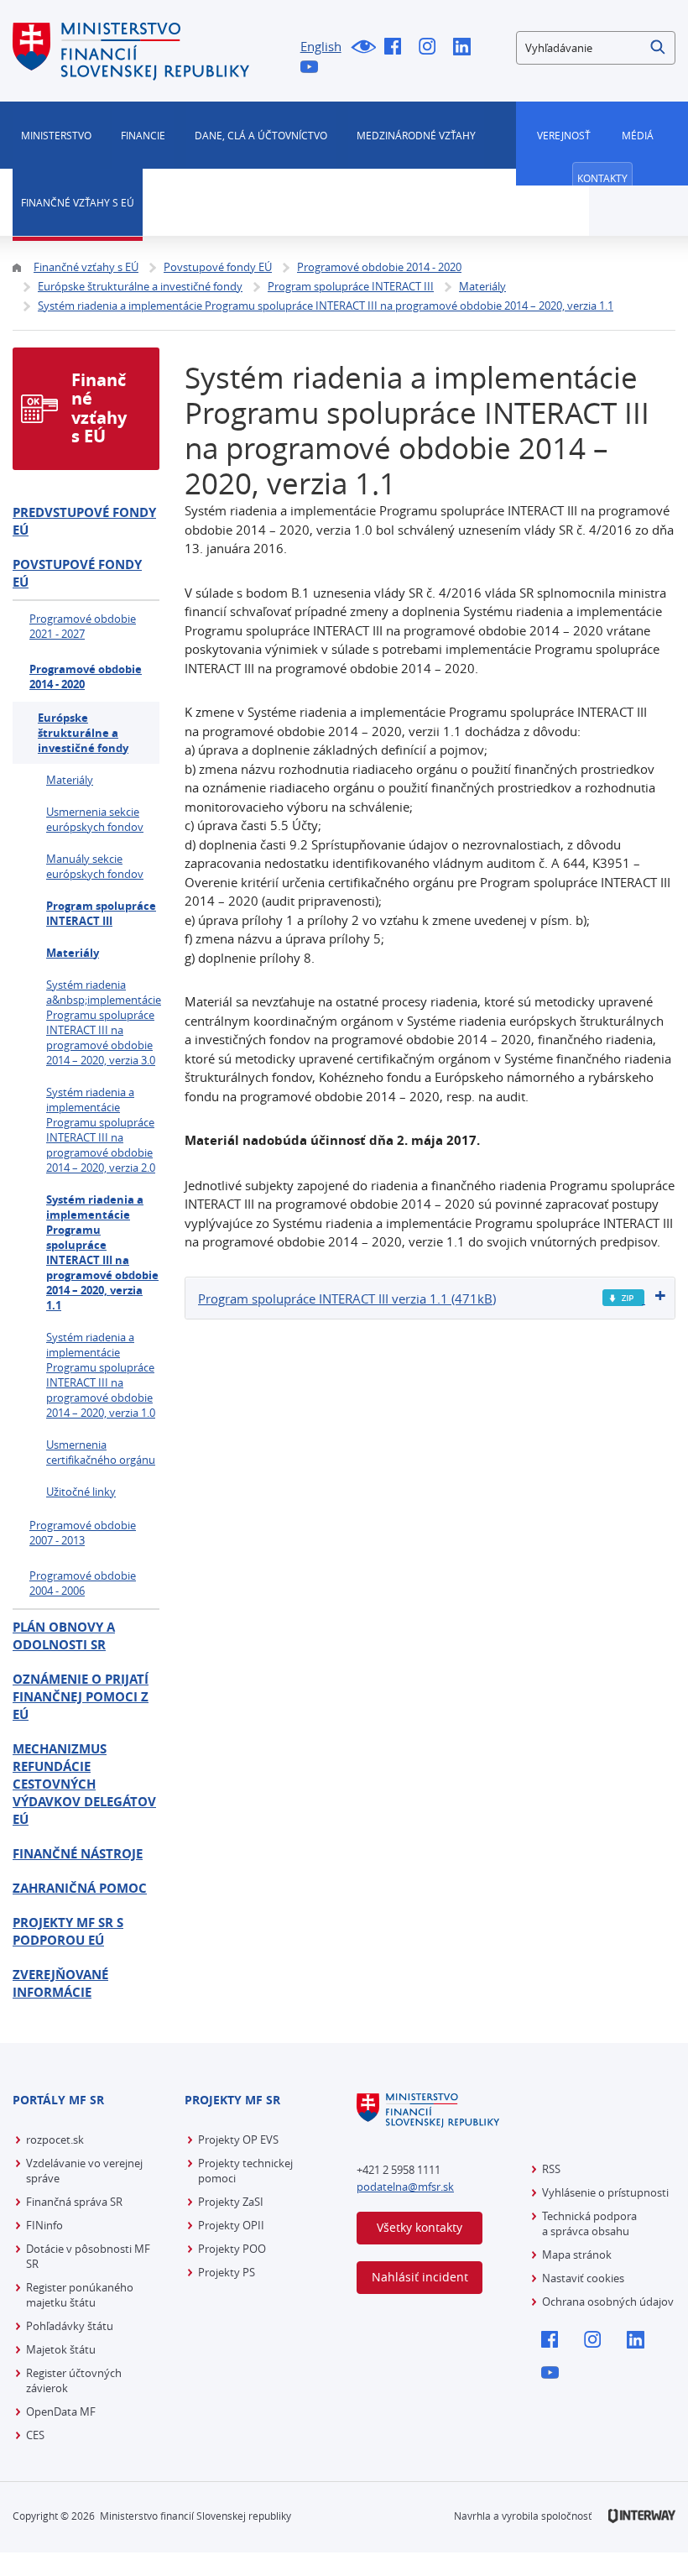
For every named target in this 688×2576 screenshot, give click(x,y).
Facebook (397, 48)
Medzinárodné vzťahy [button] (416, 135)
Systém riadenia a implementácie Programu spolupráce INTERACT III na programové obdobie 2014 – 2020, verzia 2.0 (101, 1130)
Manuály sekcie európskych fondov (95, 866)
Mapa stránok (577, 2255)
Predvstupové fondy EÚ (84, 521)
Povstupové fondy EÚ (77, 573)
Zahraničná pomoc (80, 1888)
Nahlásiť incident (420, 2277)
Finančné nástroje (78, 1854)
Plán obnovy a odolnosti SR (64, 1636)
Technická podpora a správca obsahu (589, 2223)
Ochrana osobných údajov (608, 2302)
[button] (659, 48)
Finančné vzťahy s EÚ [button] (78, 202)
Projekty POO (232, 2249)
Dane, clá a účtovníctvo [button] (261, 135)
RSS (551, 2169)
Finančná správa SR (74, 2202)
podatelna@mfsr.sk (405, 2187)
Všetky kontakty (420, 2227)
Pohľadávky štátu (70, 2326)
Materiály (70, 780)
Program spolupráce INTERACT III (101, 913)
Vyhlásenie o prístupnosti (605, 2192)
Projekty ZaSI (231, 2202)
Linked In (466, 48)
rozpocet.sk (55, 2140)
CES (35, 2435)
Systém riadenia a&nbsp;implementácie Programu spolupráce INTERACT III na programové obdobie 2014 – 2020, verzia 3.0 (103, 1022)
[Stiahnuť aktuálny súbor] (624, 1298)
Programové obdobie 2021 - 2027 (83, 626)
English (321, 46)
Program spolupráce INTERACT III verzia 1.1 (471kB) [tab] (347, 1298)
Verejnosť (564, 135)
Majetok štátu (61, 2349)
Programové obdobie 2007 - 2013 (83, 1533)
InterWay (642, 2516)
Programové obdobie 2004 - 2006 (83, 1583)
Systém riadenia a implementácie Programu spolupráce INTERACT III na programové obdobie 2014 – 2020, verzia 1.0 (101, 1375)
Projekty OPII (231, 2225)
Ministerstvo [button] (56, 135)
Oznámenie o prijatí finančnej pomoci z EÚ (81, 1697)
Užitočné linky (81, 1492)
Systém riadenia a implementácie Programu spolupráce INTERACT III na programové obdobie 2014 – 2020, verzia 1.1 (102, 1252)
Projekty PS (227, 2272)
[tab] (430, 1298)
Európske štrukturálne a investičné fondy (83, 733)
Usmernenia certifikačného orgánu (101, 1452)
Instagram (432, 48)
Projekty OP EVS (238, 2140)
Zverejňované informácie (60, 1983)
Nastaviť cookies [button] (583, 2278)
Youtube (313, 68)
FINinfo (44, 2225)
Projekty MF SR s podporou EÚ (68, 1931)
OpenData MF (61, 2411)
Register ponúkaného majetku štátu (80, 2295)
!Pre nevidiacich (363, 48)
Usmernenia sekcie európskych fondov (95, 819)
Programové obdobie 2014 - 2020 (86, 677)
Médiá (638, 135)
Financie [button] (143, 135)
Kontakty (602, 178)
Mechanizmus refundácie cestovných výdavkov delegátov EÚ (84, 1784)
